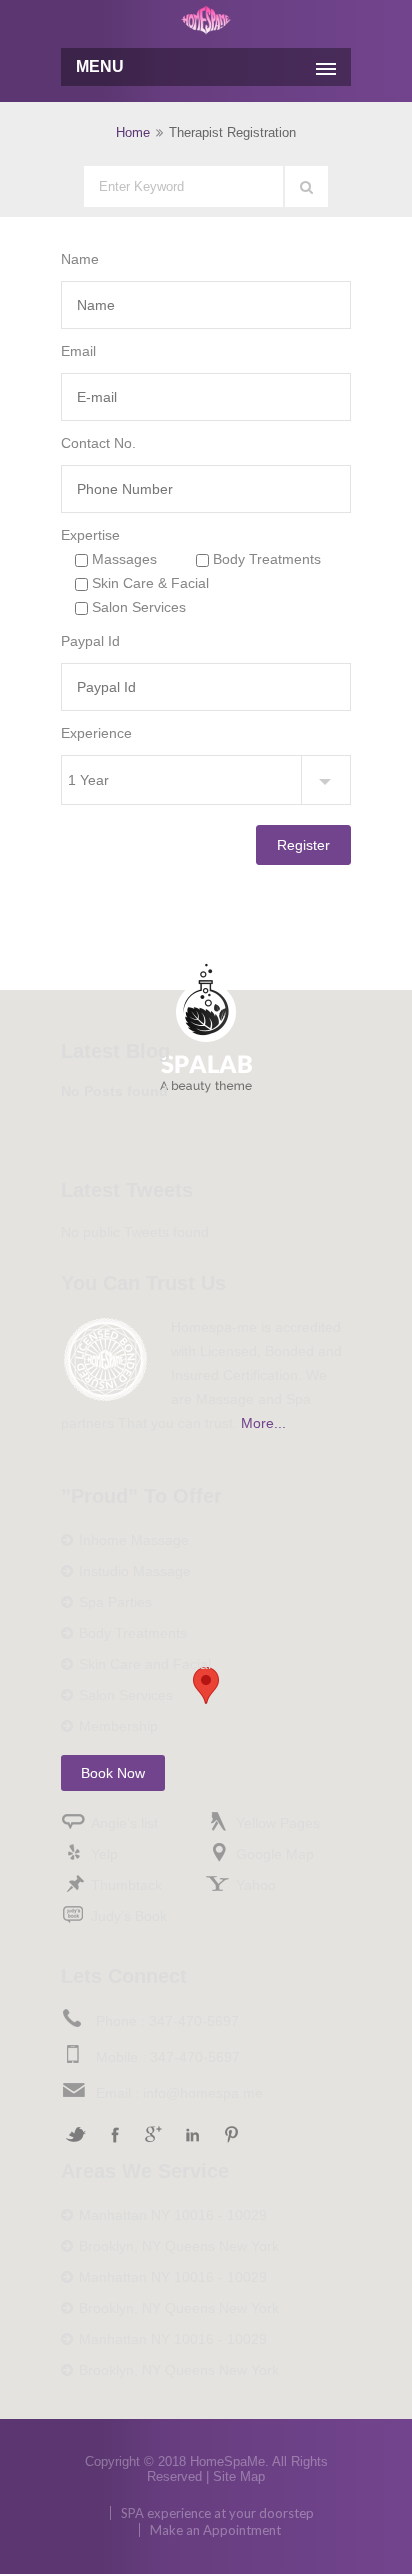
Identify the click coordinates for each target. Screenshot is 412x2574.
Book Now (113, 1773)
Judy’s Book (129, 1916)
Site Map (239, 2476)
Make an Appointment (215, 2530)
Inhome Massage (134, 1540)
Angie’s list (124, 1823)
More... (263, 1423)
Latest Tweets (127, 1190)
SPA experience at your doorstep (217, 2513)
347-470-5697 (194, 2021)
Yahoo (256, 1885)
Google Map (275, 1854)
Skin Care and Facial (145, 1664)
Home (133, 132)
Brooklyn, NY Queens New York (179, 2246)
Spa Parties (115, 1602)
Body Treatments (133, 1633)
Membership (118, 1726)
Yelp (104, 1854)
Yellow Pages (278, 1823)
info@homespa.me (203, 2093)
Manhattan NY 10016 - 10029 (173, 2215)
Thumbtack (126, 1885)
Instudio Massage (135, 1571)
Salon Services (126, 1695)
